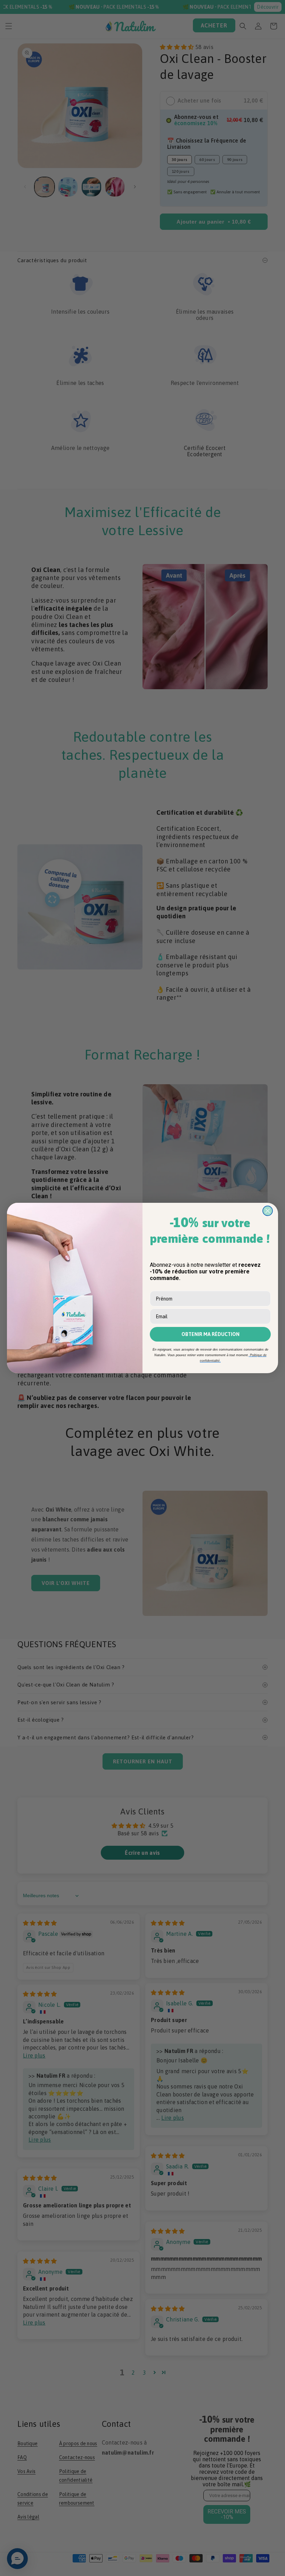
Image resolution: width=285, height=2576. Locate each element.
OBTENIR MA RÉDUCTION (210, 1334)
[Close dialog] (268, 1211)
